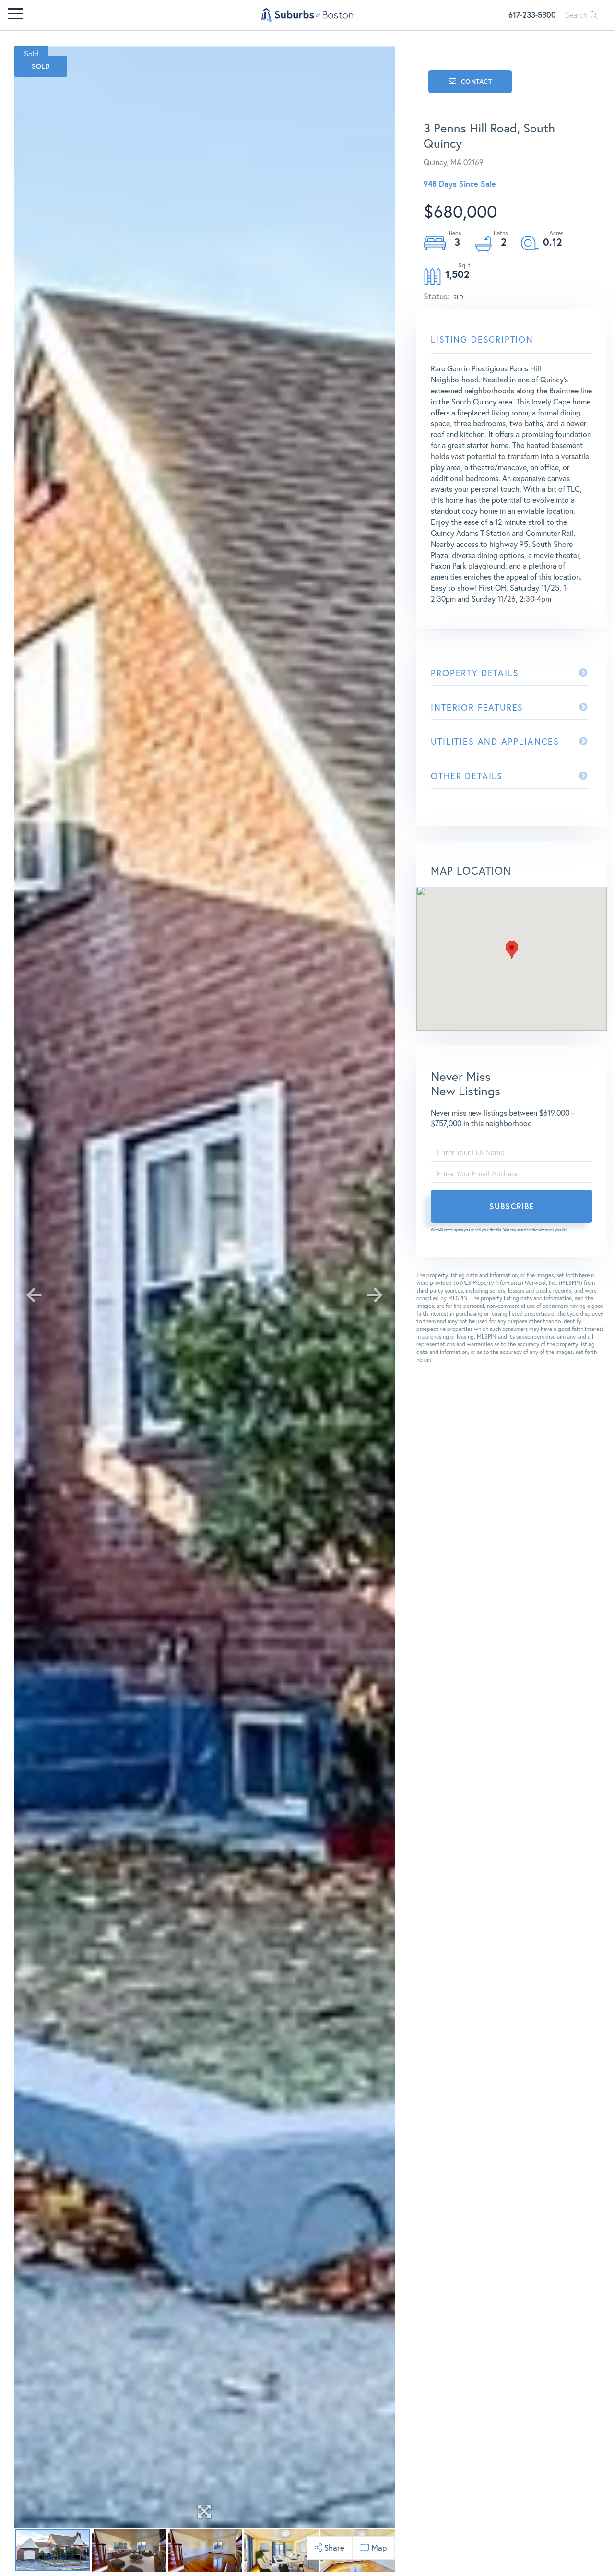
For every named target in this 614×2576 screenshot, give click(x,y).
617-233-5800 (532, 15)
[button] (512, 950)
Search (577, 15)
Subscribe (512, 1206)
